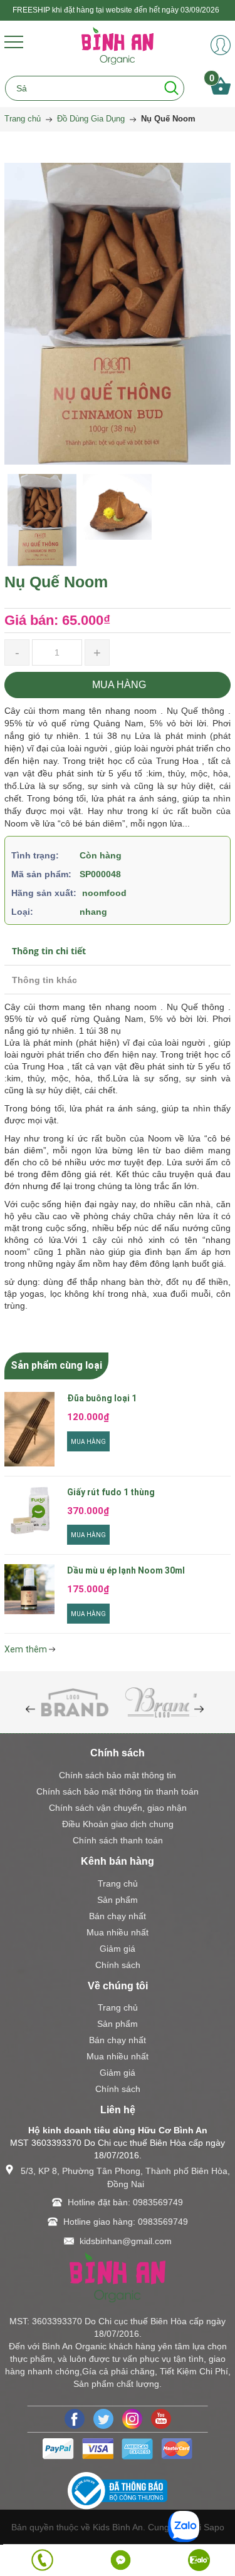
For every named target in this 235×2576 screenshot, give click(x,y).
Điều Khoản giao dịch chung (118, 1824)
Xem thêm (27, 1649)
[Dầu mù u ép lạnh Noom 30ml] (29, 1589)
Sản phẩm (118, 1900)
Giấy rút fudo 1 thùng (111, 1492)
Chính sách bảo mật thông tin (118, 1775)
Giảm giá (118, 1949)
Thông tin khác (44, 980)
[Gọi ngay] (42, 2560)
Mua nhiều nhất (118, 1932)
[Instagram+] (132, 2419)
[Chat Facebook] (121, 2560)
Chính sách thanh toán (118, 1840)
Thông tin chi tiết (49, 951)
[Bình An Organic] (118, 45)
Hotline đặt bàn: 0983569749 (125, 2202)
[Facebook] (75, 2419)
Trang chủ (118, 1883)
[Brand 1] (75, 1701)
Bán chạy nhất (118, 1916)
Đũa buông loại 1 (102, 1398)
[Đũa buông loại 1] (29, 1429)
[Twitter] (103, 2419)
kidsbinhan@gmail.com (126, 2241)
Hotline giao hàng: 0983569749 (126, 2222)
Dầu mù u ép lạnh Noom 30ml (126, 1570)
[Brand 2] (161, 1701)
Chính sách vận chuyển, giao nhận (118, 1808)
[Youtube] (161, 2419)
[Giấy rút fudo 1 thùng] (29, 1512)
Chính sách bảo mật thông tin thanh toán (118, 1791)
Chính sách (118, 1965)
